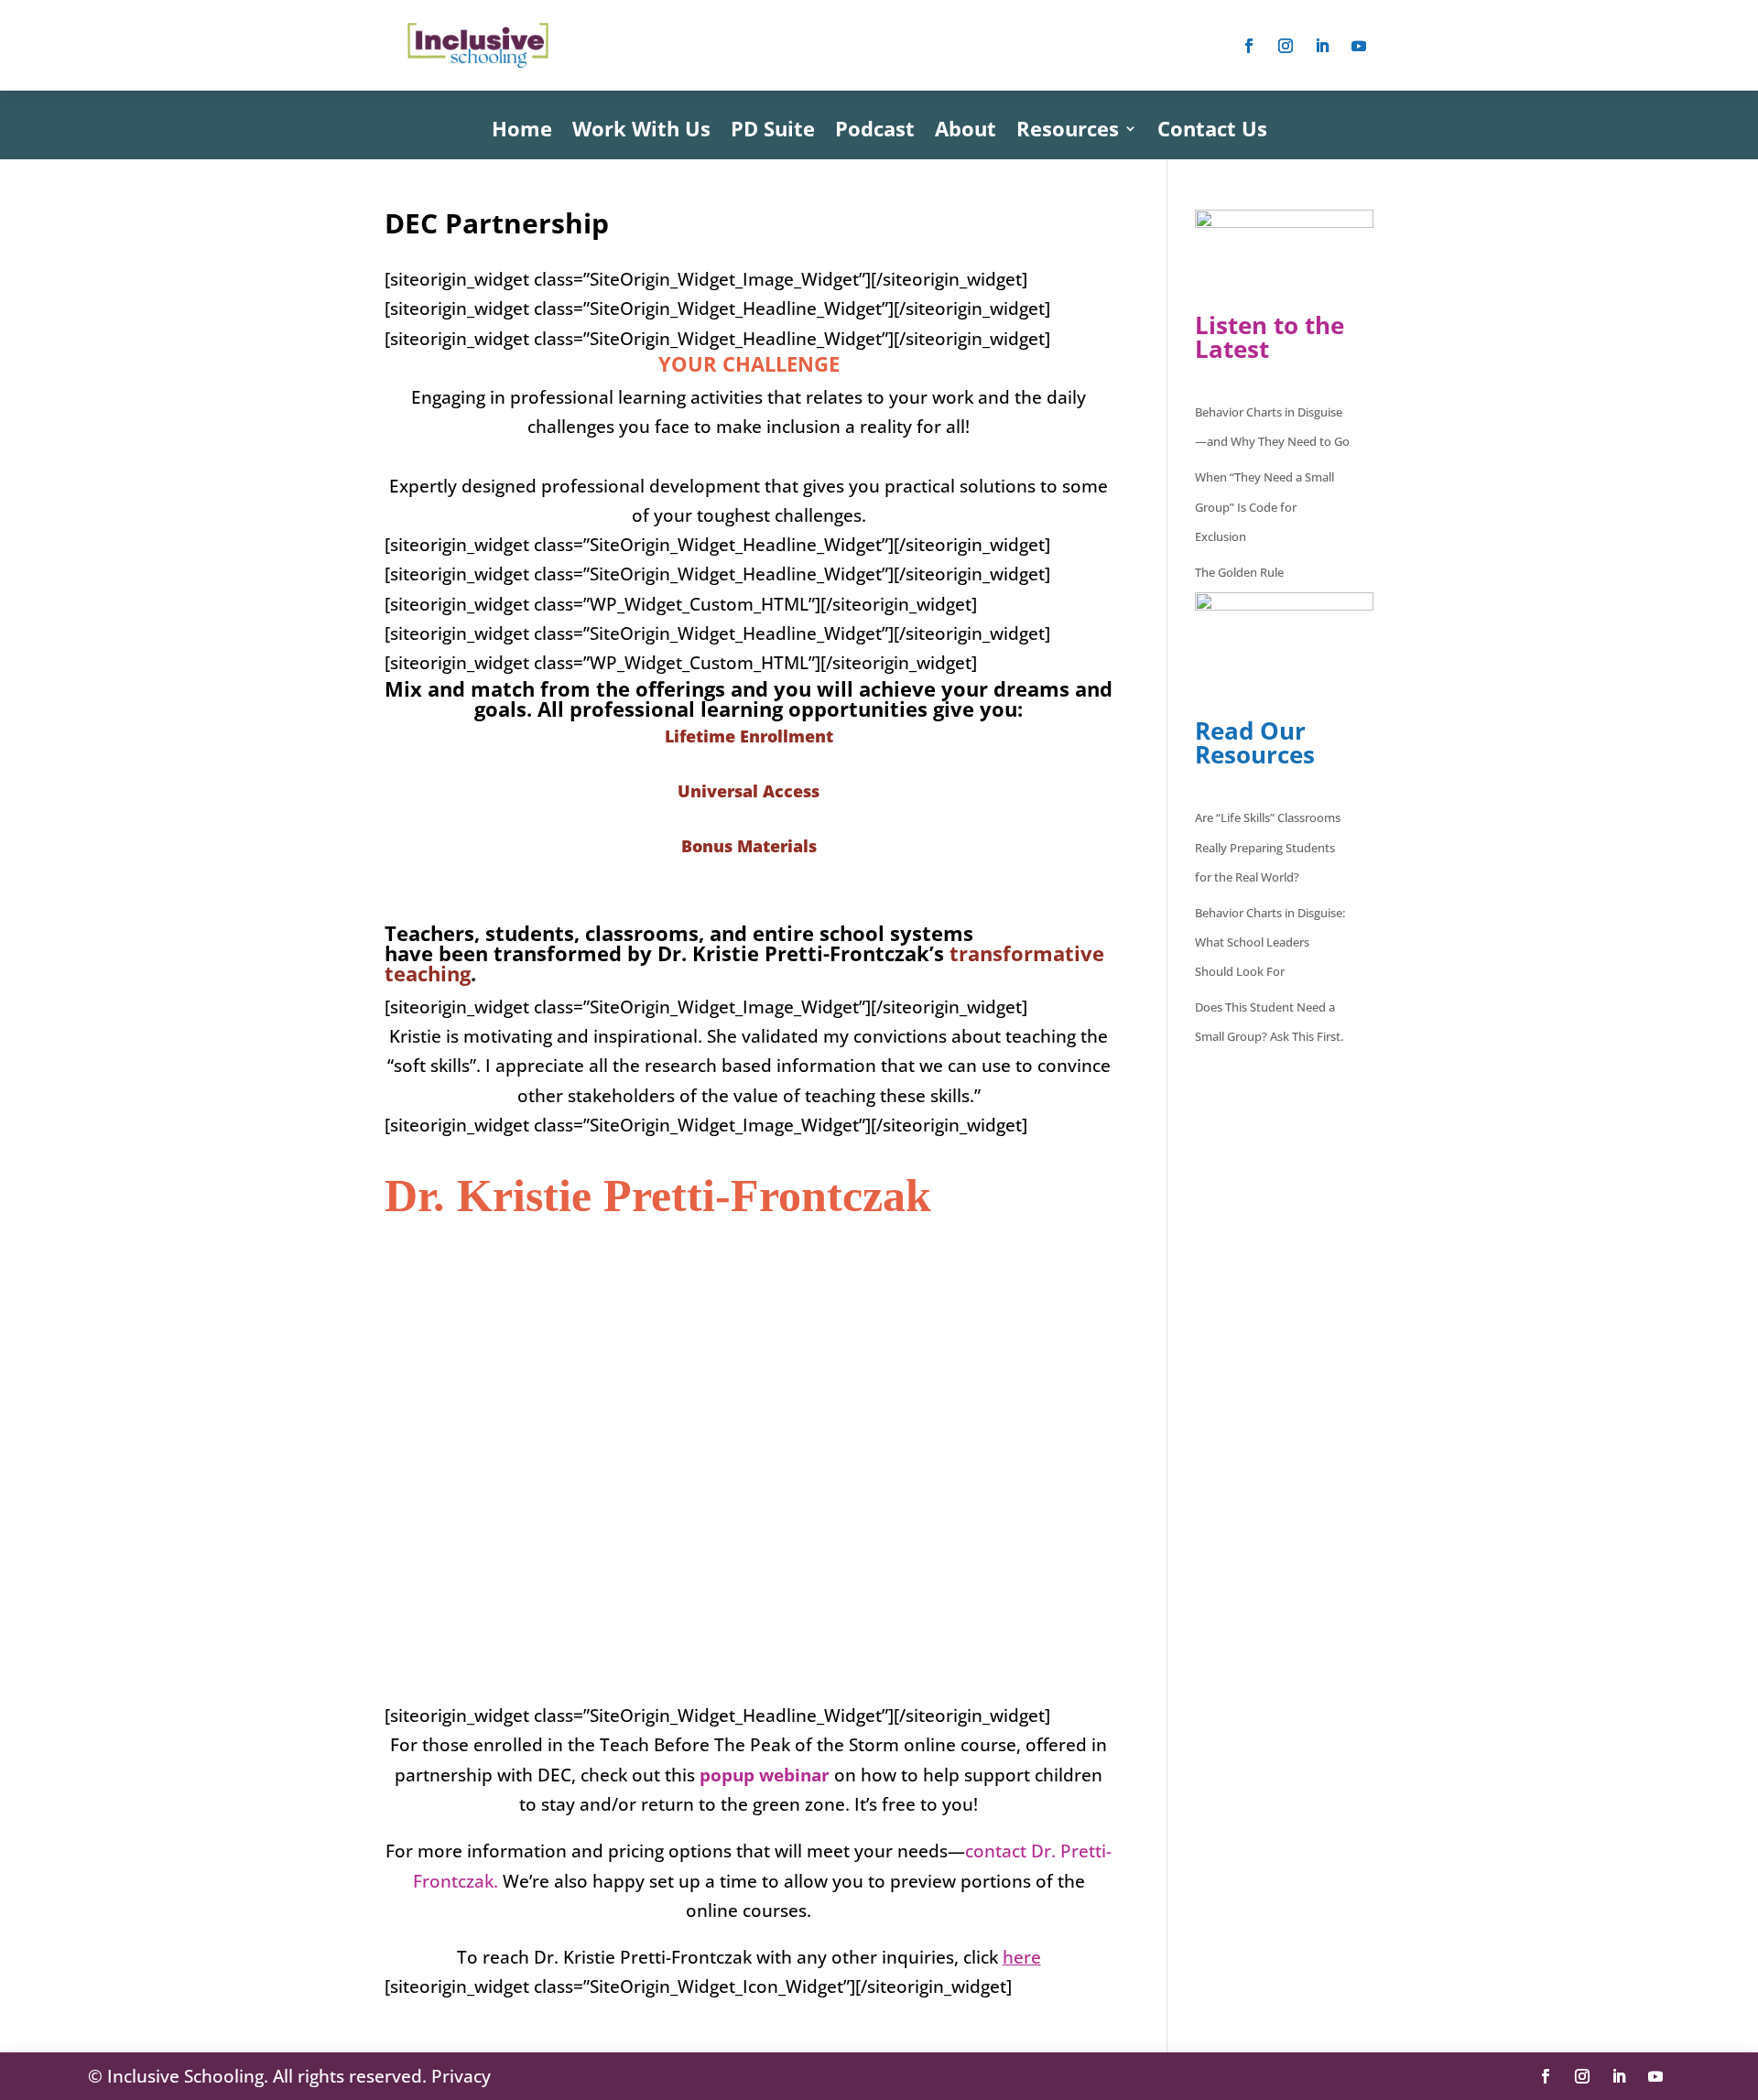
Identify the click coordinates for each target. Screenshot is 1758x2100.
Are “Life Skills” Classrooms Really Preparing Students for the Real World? (1268, 847)
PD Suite (773, 132)
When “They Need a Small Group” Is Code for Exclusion (1264, 507)
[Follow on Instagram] (1286, 46)
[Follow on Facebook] (1249, 46)
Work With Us (641, 132)
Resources (1068, 132)
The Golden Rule (1239, 572)
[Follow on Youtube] (1359, 46)
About (966, 132)
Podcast (875, 132)
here (1022, 1957)
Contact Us (1212, 132)
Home (522, 132)
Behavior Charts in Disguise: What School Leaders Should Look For (1270, 942)
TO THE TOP (749, 2017)
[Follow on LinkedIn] (1322, 46)
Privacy (461, 2076)
